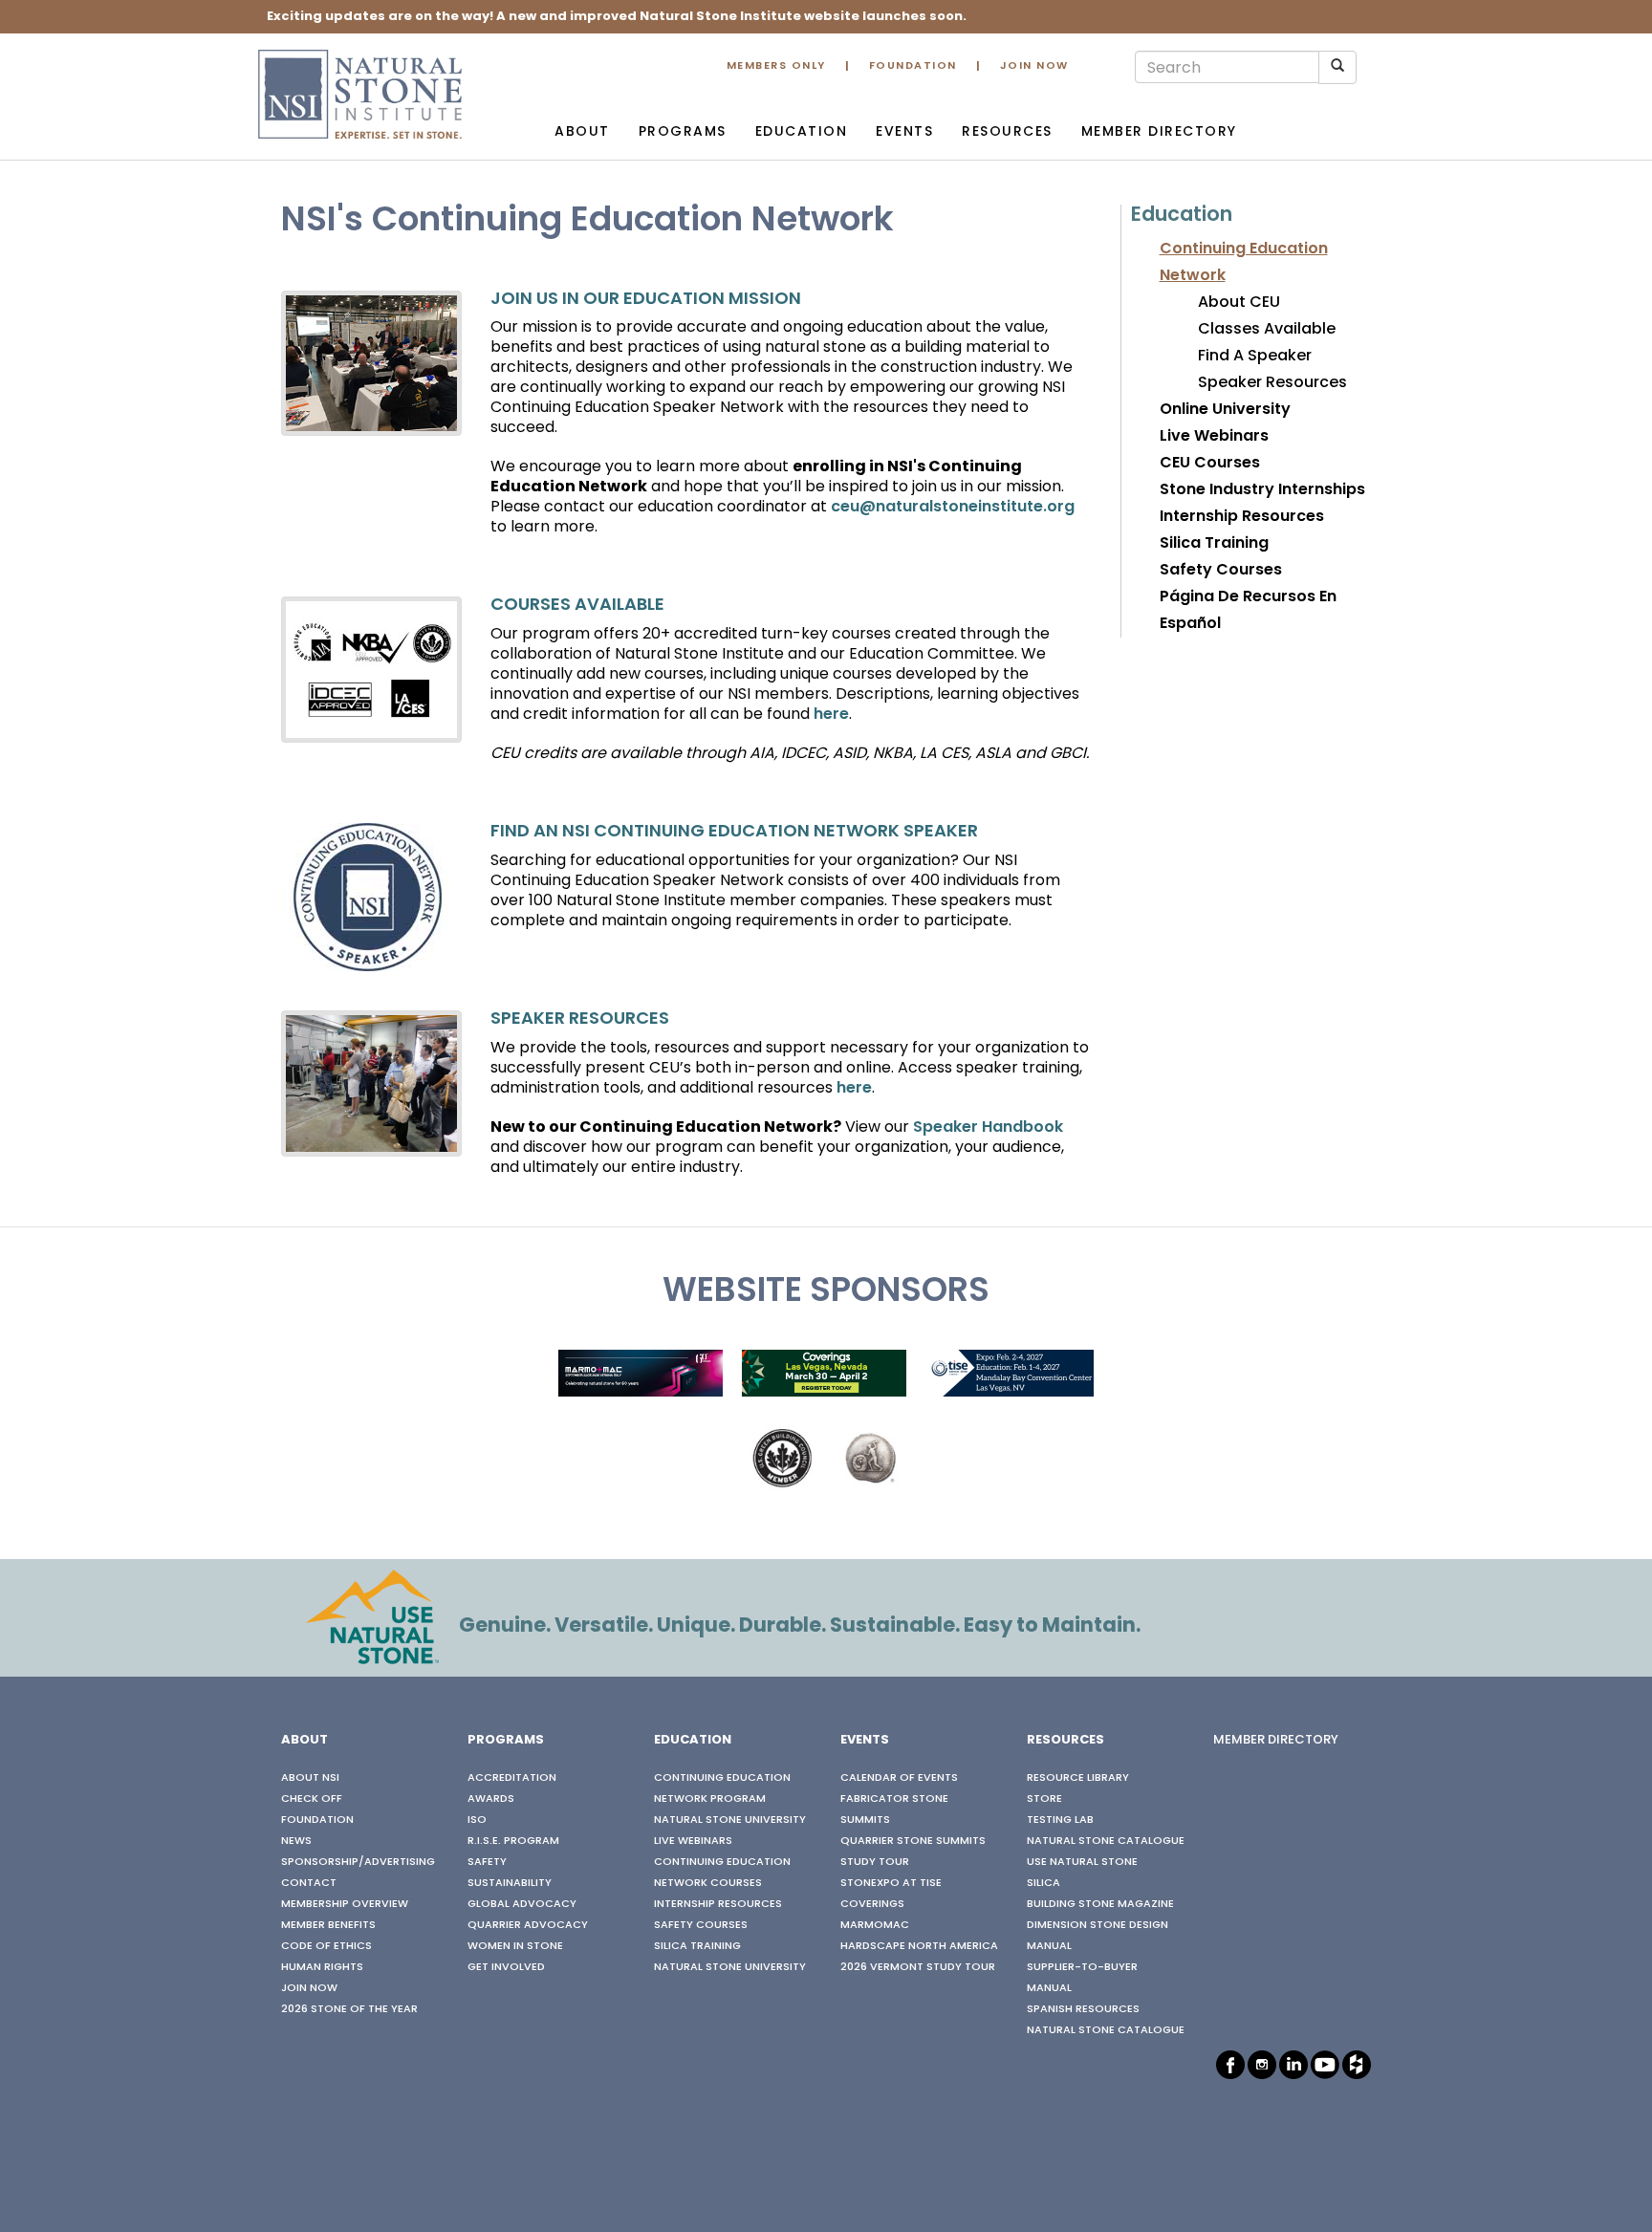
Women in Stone (515, 1946)
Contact (309, 1883)
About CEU (1239, 303)
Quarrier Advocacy (528, 1925)
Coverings (872, 1904)
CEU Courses (1210, 464)
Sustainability (510, 1883)
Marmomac (875, 1925)
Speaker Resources (1272, 383)
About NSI (310, 1778)
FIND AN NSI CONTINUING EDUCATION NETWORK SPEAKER (734, 832)
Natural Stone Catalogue (1106, 1841)
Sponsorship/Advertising (358, 1862)
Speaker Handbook (988, 1128)
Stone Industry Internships (1262, 490)
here (831, 715)
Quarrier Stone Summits (913, 1841)
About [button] (582, 132)
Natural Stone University (730, 1820)
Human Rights (322, 1967)
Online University (1225, 410)
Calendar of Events (899, 1778)
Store (1044, 1799)
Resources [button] (1007, 132)
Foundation (913, 66)
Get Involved (506, 1967)
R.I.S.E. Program (513, 1841)
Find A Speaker (1255, 357)
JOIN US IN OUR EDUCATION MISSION (646, 300)
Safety (487, 1862)
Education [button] (802, 132)
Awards (491, 1799)
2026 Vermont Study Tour (918, 1967)
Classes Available (1267, 330)
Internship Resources (1242, 517)
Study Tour (875, 1862)
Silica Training (1214, 544)
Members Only (776, 66)
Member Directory (1159, 132)
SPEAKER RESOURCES (580, 1019)
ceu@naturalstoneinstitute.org (953, 508)
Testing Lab (1060, 1820)
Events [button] (904, 132)
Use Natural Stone (1082, 1862)
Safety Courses (1221, 571)
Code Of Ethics (326, 1946)
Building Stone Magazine (1100, 1904)
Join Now (1034, 66)
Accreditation (512, 1778)
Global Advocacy (522, 1904)
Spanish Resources (1083, 2009)
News (296, 1841)
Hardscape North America (919, 1946)
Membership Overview (345, 1904)
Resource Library (1078, 1778)
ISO (477, 1820)
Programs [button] (683, 132)
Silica (1043, 1883)
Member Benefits (328, 1925)
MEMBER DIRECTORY (1276, 1741)
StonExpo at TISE (891, 1883)
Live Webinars (1214, 437)
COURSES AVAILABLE (577, 606)
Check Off (312, 1799)
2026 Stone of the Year (349, 2009)
